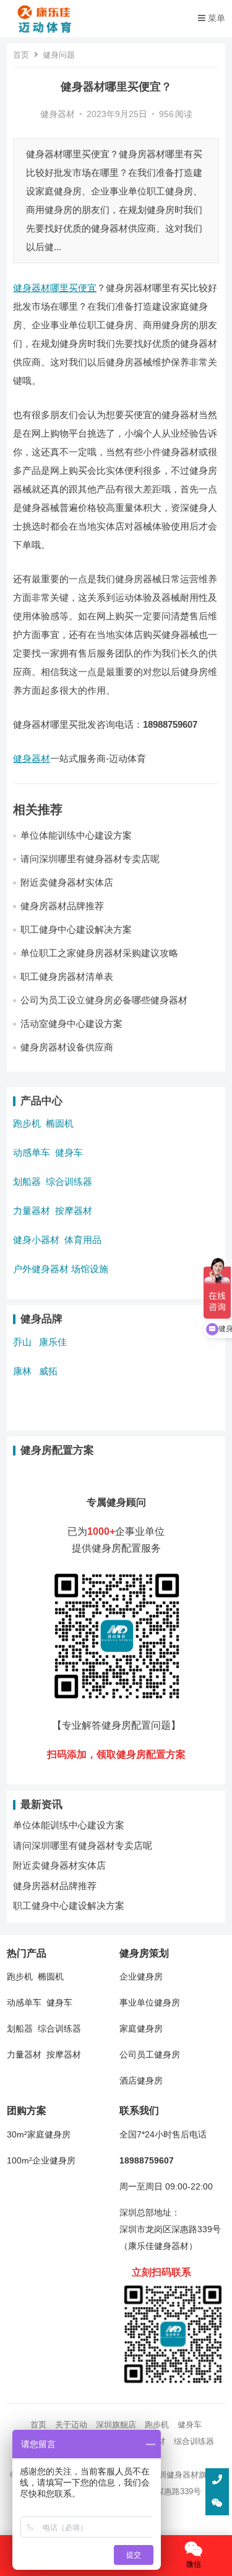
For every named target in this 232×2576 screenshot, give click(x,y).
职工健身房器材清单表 (67, 976)
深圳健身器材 (174, 2475)
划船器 (27, 1181)
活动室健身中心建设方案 (71, 1024)
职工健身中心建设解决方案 (76, 929)
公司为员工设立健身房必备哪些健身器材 (104, 1000)
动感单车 (32, 1152)
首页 (21, 55)
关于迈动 (71, 2425)
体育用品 (83, 1240)
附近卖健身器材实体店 (67, 882)
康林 (22, 1371)
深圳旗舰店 (116, 2425)
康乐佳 (53, 1342)
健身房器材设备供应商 (67, 1047)
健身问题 (59, 55)
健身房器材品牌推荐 (62, 906)
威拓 (48, 1371)
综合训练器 (69, 1181)
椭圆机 (60, 1123)
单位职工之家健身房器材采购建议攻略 (99, 953)
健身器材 (58, 114)
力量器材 (32, 1211)
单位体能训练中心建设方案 (76, 835)
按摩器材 (74, 1211)
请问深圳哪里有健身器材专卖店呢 (90, 859)
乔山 (22, 1342)
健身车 (69, 1152)
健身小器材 (36, 1240)
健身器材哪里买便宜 (55, 288)
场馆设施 (90, 1269)
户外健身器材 (41, 1269)
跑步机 (27, 1123)
